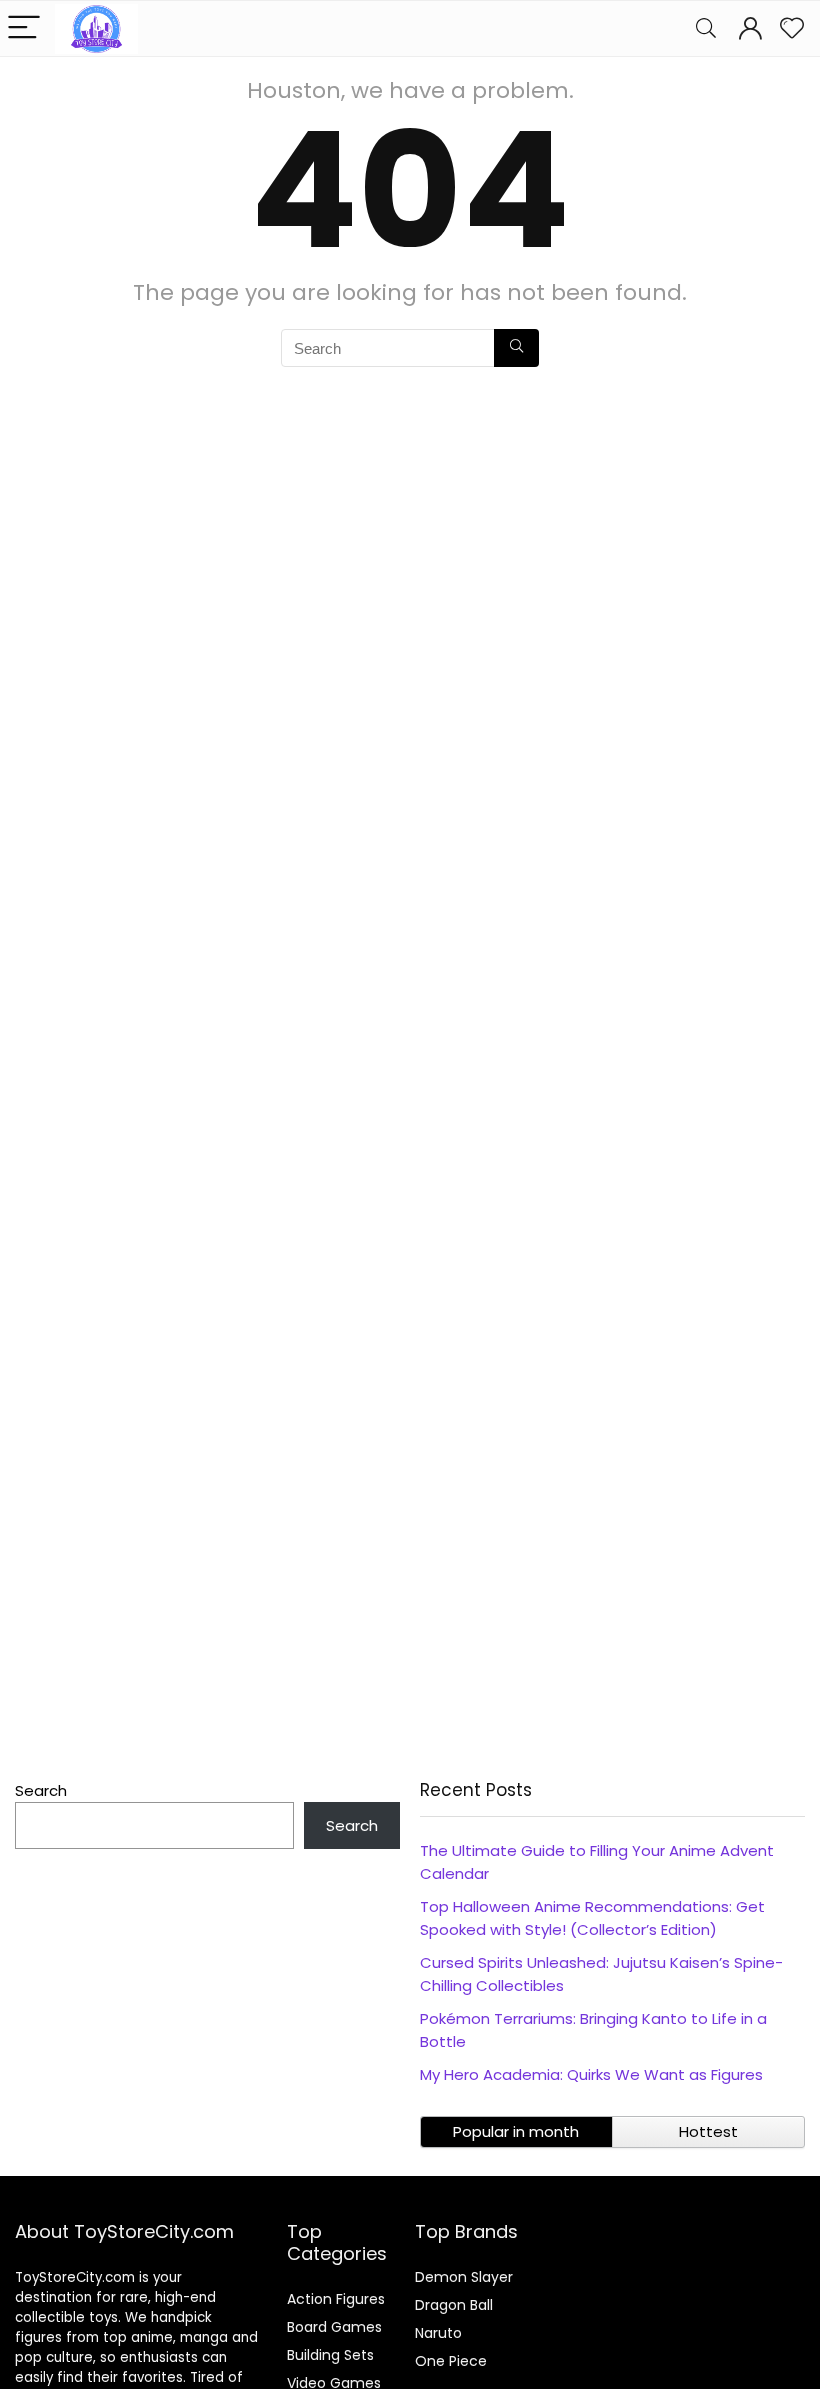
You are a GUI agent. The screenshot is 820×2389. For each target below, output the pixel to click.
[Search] (706, 28)
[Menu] (24, 28)
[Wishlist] (792, 28)
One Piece (451, 2361)
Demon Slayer (464, 2277)
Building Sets (330, 2355)
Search (41, 1790)
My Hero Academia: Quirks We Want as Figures (591, 2074)
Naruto (438, 2333)
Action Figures (336, 2299)
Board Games (334, 2327)
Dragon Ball (454, 2305)
